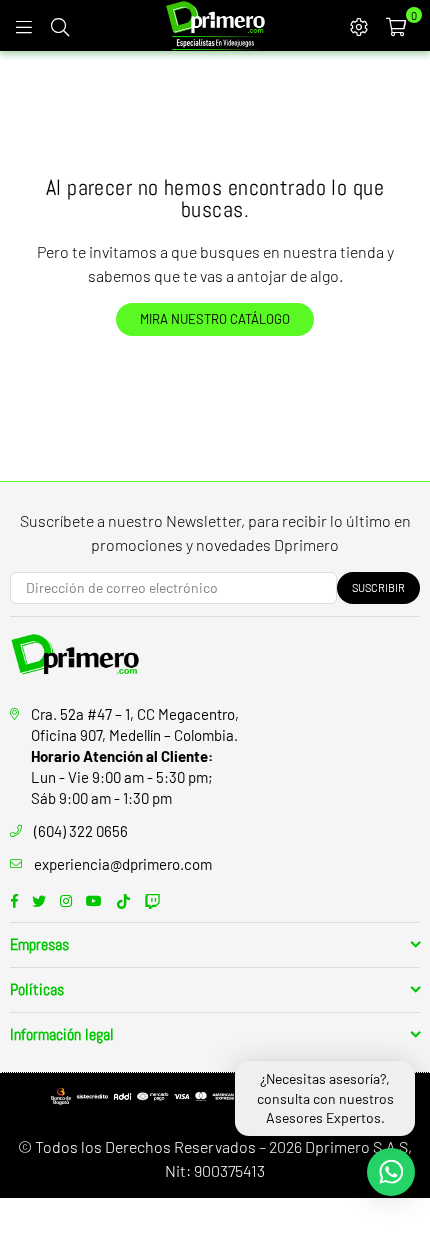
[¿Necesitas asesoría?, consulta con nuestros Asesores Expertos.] (391, 1172)
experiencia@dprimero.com (123, 864)
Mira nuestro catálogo (215, 319)
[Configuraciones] (359, 25)
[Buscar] (60, 25)
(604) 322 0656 (81, 831)
